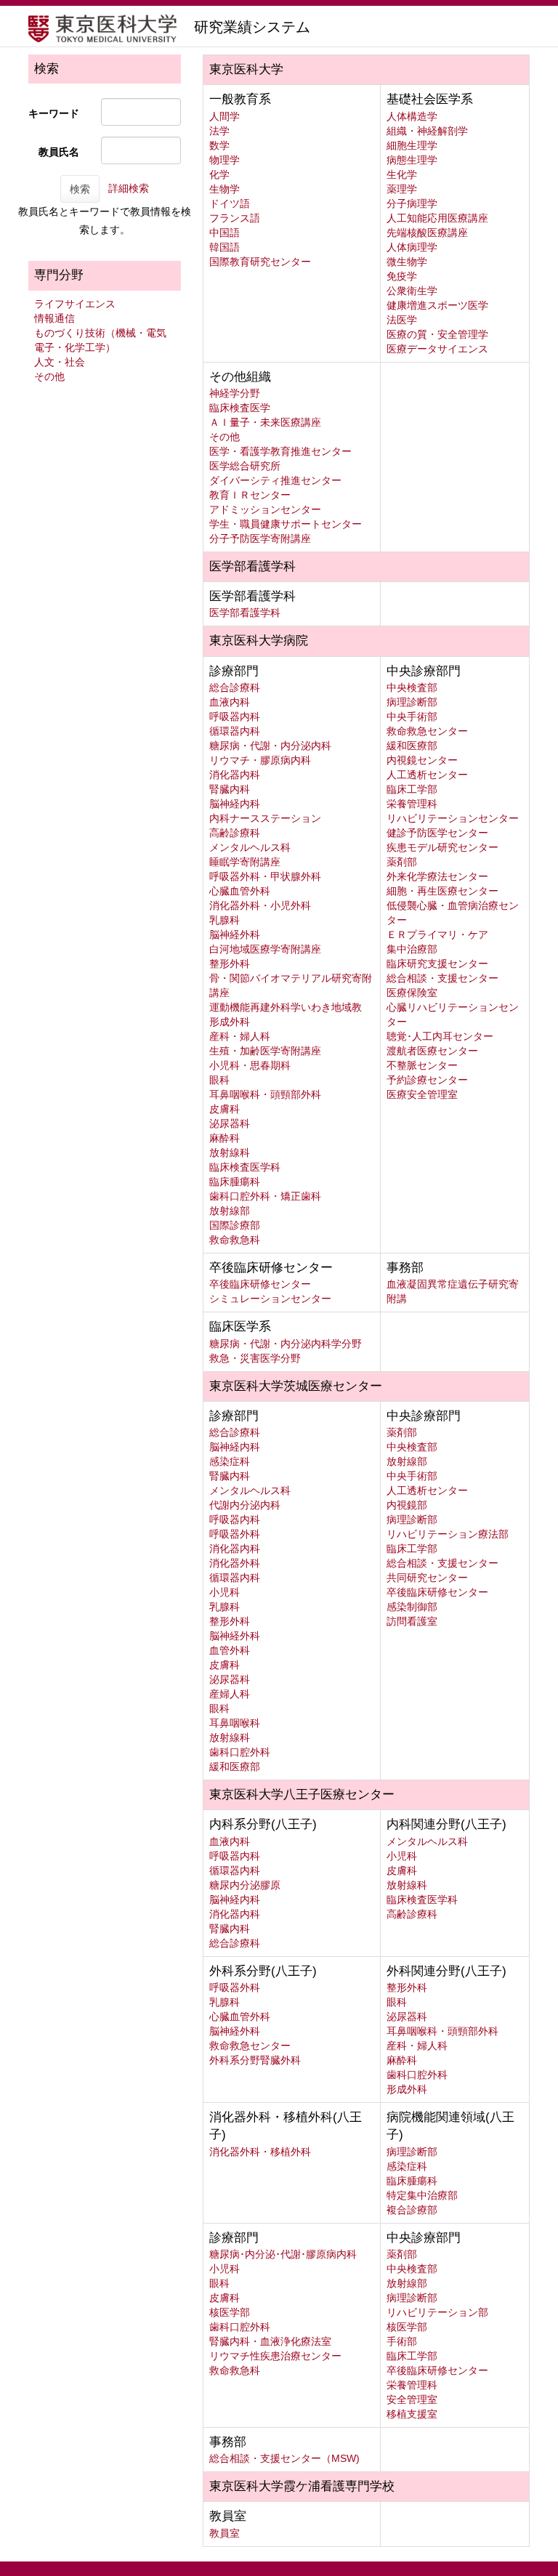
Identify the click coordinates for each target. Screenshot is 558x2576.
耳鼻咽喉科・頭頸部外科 (265, 1094)
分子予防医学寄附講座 (260, 538)
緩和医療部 (412, 746)
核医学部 (230, 2312)
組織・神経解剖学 (427, 131)
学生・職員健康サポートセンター (286, 524)
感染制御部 (412, 1607)
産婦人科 (230, 1694)
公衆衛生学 (412, 291)
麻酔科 (225, 1138)
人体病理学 (412, 247)
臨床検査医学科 (245, 1167)
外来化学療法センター (437, 876)
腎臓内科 (230, 789)
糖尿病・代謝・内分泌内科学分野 (286, 1344)
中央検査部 (412, 687)
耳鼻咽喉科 (235, 1723)
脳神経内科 (235, 804)
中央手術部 (412, 716)
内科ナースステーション (265, 818)
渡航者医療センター (432, 1051)
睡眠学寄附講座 (245, 862)
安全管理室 (412, 2399)
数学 (219, 145)
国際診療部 (235, 1225)
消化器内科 (235, 775)
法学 (219, 131)
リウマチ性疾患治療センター (275, 2356)
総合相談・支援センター (442, 978)
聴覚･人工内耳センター (440, 1036)
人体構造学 (412, 116)
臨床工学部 (412, 789)
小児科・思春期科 (250, 1065)
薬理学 (402, 189)
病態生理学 (412, 160)
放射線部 (230, 1211)
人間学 (225, 116)
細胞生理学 (412, 145)
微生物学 (407, 262)
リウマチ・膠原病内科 (260, 760)
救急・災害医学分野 (255, 1358)
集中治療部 (412, 949)
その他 (49, 376)
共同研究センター (427, 1578)
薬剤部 (402, 862)
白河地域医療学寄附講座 (265, 949)
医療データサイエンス (437, 349)
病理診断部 (412, 702)
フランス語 (235, 218)
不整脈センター (422, 1065)
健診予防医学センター (437, 833)
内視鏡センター (422, 760)
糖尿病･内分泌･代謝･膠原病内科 (283, 2254)
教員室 (225, 2533)
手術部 (402, 2341)
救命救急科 (235, 1240)
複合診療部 (412, 2210)
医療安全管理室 (422, 1094)
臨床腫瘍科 (235, 1182)
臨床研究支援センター (437, 964)
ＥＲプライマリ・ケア (437, 934)
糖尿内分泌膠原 (245, 1885)
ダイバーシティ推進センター (275, 480)
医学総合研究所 (245, 466)
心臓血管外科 (240, 891)
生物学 (225, 189)
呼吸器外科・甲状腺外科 (265, 876)
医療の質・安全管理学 (437, 334)
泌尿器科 (230, 1123)
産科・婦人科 (240, 1036)
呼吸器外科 (235, 1534)
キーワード (54, 113)
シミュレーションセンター (270, 1299)
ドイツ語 (230, 203)
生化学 (402, 174)
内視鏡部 (407, 1505)
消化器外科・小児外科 (260, 905)
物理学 (225, 160)
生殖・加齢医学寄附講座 (265, 1051)
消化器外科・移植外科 (260, 2152)
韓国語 (225, 247)
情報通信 (54, 318)
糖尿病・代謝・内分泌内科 (270, 746)
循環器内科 (235, 731)
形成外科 (230, 1022)
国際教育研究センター (260, 262)
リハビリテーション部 (437, 2312)
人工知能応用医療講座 (437, 218)
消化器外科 (235, 1563)
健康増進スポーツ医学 (437, 305)
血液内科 (230, 702)
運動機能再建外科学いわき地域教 (286, 1007)
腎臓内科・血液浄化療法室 (270, 2341)
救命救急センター (427, 731)
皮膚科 (225, 1109)
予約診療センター (427, 1080)
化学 (219, 174)
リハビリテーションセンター (453, 818)
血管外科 (230, 1650)
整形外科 (230, 964)
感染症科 (230, 1461)
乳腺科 (225, 920)
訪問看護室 (412, 1621)
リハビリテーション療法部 (448, 1534)
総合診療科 (235, 687)
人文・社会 (60, 362)
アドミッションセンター (265, 509)
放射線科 (230, 1152)
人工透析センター (427, 775)
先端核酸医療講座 (427, 233)
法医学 (402, 320)
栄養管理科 (412, 804)
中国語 (225, 233)
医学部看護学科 (245, 613)
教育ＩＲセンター (250, 495)
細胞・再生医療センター (442, 891)
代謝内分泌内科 (245, 1505)
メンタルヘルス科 (250, 847)
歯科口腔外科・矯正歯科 (265, 1196)
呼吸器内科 (235, 716)
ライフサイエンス (75, 304)
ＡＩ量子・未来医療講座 (265, 422)
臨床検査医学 (240, 408)
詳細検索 (129, 188)
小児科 (225, 1592)
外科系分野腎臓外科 (255, 2060)
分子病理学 (412, 203)
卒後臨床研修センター (260, 1284)
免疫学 (402, 276)
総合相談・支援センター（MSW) (284, 2458)
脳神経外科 (235, 934)
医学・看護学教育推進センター (280, 451)
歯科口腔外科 (240, 1752)
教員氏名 (59, 152)
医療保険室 (412, 993)
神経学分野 (235, 393)
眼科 (219, 1080)
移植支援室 (412, 2414)
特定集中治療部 (422, 2195)
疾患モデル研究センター (442, 847)
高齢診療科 (235, 833)
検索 (80, 189)
